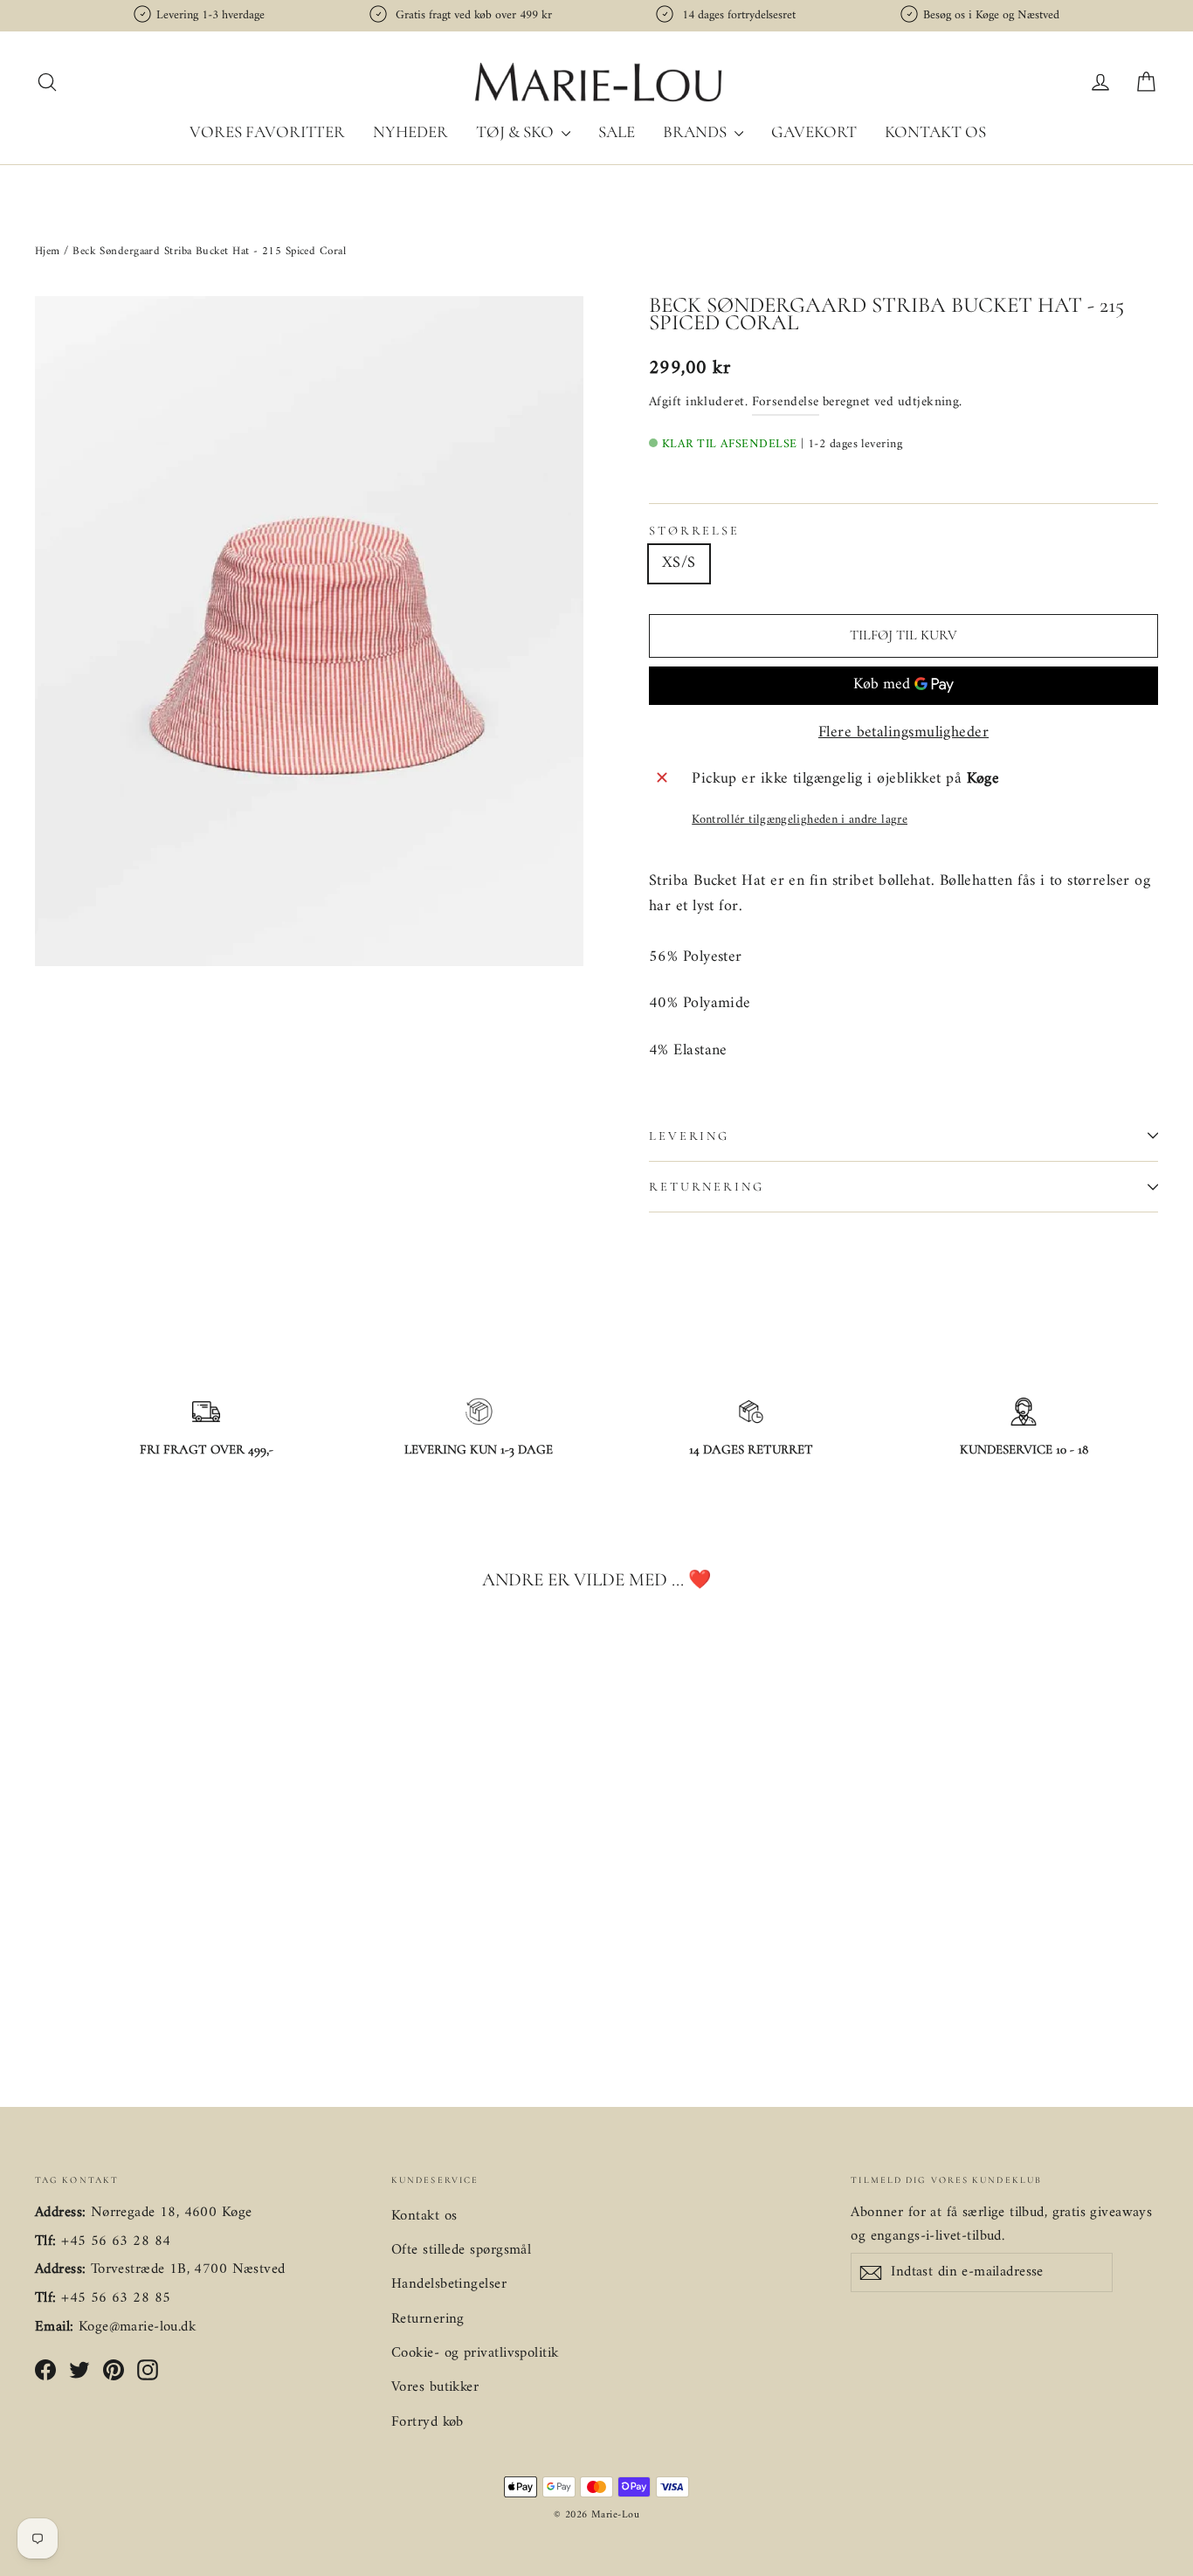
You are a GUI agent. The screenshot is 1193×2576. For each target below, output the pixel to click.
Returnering (707, 1187)
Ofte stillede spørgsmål (461, 2250)
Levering (689, 1136)
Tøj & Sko (517, 131)
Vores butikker (435, 2387)
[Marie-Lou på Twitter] (79, 2370)
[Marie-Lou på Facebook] (45, 2370)
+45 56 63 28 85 (116, 2298)
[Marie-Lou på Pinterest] (114, 2370)
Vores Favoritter (267, 131)
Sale (617, 131)
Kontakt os (935, 131)
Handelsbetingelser (449, 2284)
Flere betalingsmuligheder (903, 733)
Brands (696, 131)
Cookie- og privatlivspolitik (475, 2353)
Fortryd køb (428, 2422)
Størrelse (694, 531)
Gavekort (814, 131)
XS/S (679, 563)
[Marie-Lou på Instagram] (148, 2370)
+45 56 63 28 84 (116, 2241)
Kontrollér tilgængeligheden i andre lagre (800, 820)
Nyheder (410, 131)
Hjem (49, 251)
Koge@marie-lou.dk (137, 2327)
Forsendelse (786, 402)
